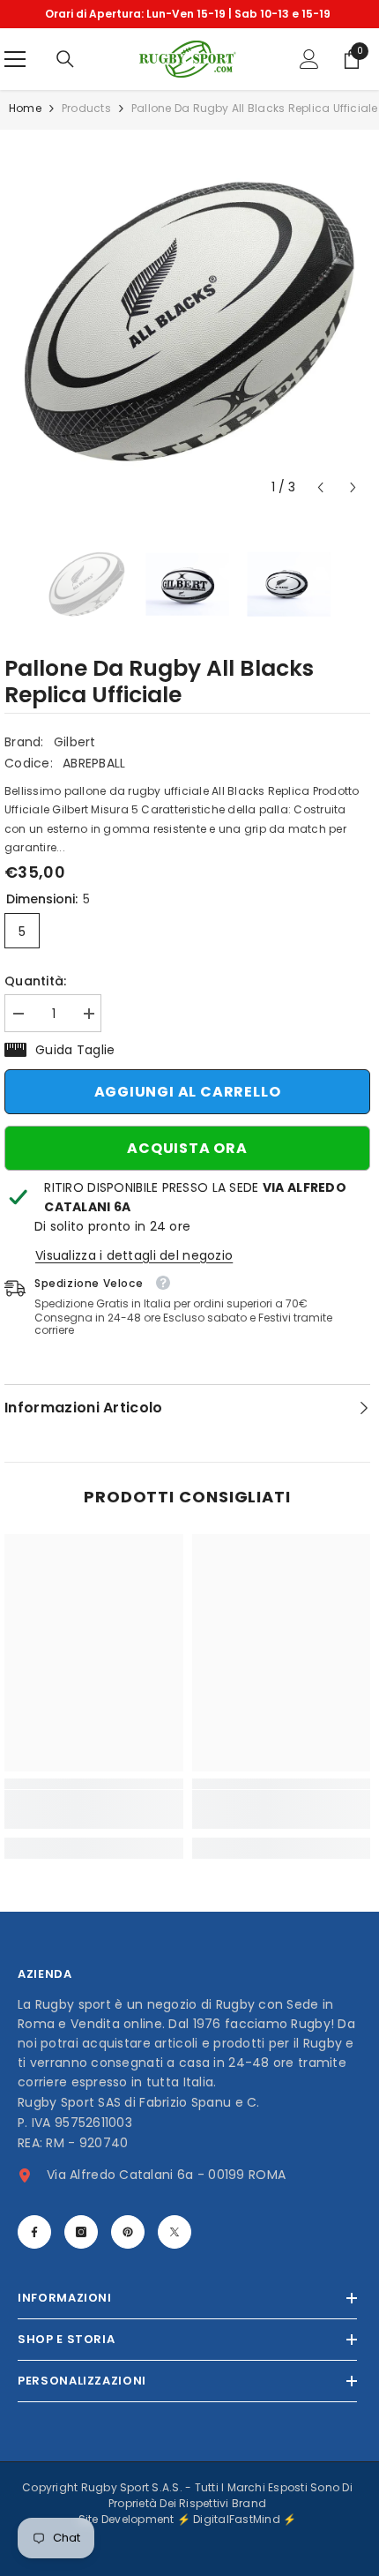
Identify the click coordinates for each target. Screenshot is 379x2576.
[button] (320, 487)
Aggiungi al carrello (188, 1092)
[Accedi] (309, 59)
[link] (94, 1809)
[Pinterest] (128, 2232)
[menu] (15, 59)
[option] (187, 14)
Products (86, 108)
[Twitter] (175, 2232)
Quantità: (36, 981)
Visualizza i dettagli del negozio (134, 1255)
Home (25, 108)
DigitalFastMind (238, 2519)
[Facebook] (34, 2232)
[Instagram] (81, 2232)
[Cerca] (65, 59)
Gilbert (75, 742)
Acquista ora (187, 1148)
